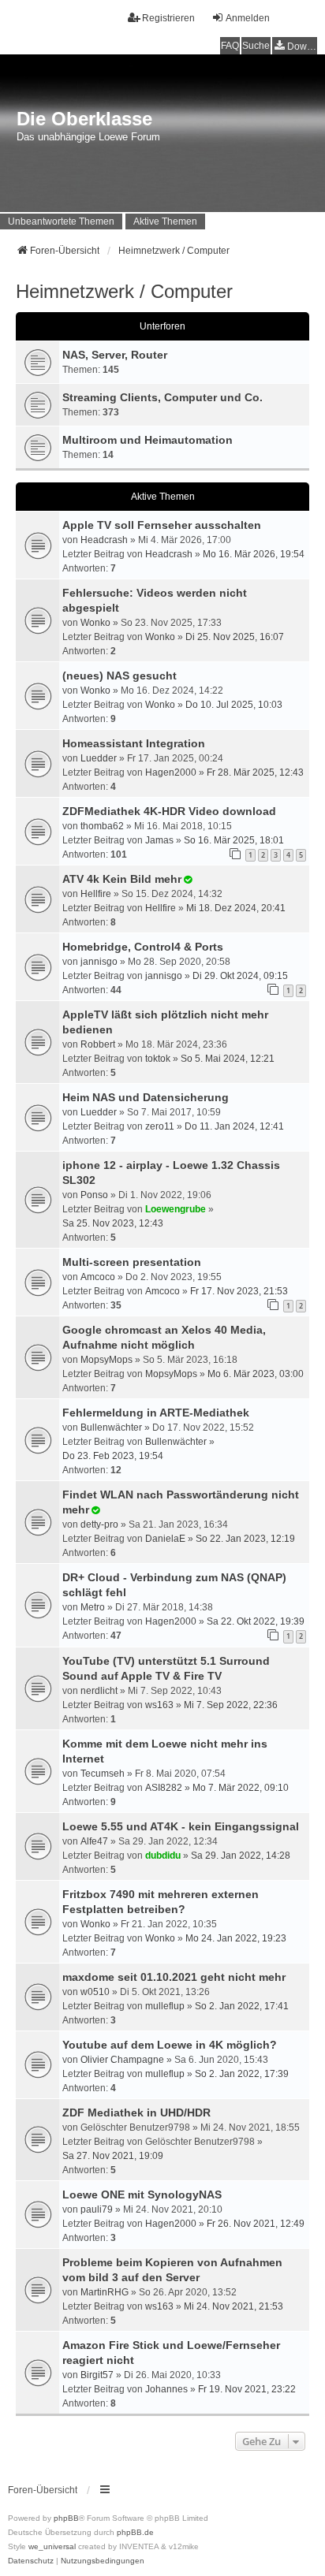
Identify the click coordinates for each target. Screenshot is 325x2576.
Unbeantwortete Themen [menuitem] (61, 221)
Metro (93, 1607)
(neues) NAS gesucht (120, 676)
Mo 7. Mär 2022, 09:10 (241, 1788)
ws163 (159, 1705)
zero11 (160, 1126)
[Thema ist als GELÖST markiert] (187, 880)
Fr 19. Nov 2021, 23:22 (247, 2389)
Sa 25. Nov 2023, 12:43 (113, 1223)
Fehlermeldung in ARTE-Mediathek (156, 1413)
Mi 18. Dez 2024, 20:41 (236, 908)
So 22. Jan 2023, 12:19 (245, 1539)
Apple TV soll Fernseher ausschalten (162, 525)
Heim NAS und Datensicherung (146, 1097)
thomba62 (102, 826)
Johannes (166, 2389)
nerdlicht (99, 1691)
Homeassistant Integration (134, 743)
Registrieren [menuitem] (168, 18)
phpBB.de (135, 2532)
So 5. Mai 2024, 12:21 (228, 1059)
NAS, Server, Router (115, 355)
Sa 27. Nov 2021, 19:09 (113, 2156)
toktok (158, 1059)
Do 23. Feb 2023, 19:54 (113, 1456)
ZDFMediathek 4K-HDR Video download (169, 811)
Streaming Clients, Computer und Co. (162, 397)
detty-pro (99, 1524)
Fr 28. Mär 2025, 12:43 (255, 772)
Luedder (99, 758)
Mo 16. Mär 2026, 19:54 (254, 554)
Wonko (95, 623)
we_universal (52, 2546)
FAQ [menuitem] (230, 46)
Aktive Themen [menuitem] (165, 221)
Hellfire (96, 894)
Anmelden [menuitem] (248, 18)
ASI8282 (164, 1788)
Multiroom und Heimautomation (148, 440)
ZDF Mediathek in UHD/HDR (136, 2113)
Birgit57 (97, 2375)
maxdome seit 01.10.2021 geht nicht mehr (174, 1977)
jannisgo (99, 962)
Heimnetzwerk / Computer (124, 291)
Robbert (98, 1044)
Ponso (94, 1195)
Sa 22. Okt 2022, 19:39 (256, 1621)
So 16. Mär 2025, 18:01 (234, 840)
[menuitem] (295, 46)
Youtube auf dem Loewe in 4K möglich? (170, 2045)
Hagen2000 (171, 772)
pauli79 (97, 2209)
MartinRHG (105, 2292)
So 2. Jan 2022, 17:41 (242, 2006)
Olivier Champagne (122, 2060)
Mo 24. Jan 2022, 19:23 (236, 1938)
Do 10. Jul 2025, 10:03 (234, 705)
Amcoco (98, 1277)
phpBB (66, 2518)
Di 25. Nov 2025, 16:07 (235, 637)
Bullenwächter (111, 1428)
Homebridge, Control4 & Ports (143, 947)
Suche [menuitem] (256, 46)
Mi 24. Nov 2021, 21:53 (233, 2306)
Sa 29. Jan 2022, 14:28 (241, 1856)
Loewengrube (176, 1209)
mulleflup (165, 2006)
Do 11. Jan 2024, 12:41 (234, 1126)
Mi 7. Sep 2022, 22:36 (231, 1705)
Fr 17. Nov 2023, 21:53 (239, 1291)
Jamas (159, 840)
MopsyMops (106, 1360)
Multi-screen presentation (132, 1262)
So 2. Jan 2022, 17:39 (242, 2074)
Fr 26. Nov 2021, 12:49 (256, 2224)
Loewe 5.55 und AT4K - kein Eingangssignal (181, 1826)
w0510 (95, 1992)
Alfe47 (94, 1841)
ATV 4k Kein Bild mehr (122, 879)
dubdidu (163, 1856)
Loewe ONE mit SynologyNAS (142, 2194)
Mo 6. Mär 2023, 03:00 (256, 1374)
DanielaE (165, 1539)
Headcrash (104, 540)
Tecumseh (103, 1774)
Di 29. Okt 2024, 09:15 (240, 976)
